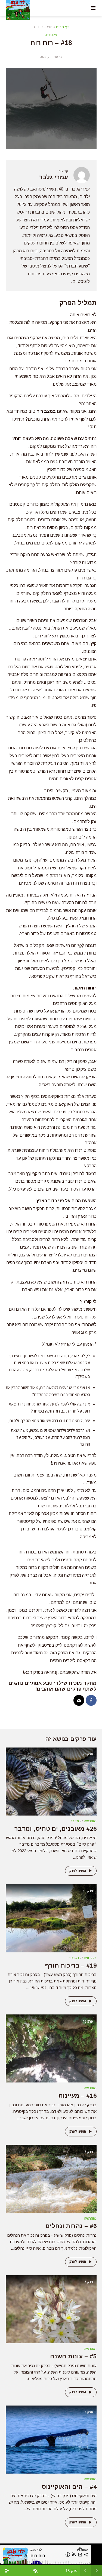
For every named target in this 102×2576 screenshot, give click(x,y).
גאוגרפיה (51, 35)
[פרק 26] (51, 1781)
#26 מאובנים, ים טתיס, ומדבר (55, 1829)
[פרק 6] (51, 2179)
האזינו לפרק (78, 1871)
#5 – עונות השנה (73, 2356)
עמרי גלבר (53, 177)
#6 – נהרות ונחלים (71, 2226)
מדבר (75, 1821)
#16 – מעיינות (78, 2096)
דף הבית (63, 27)
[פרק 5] (51, 2309)
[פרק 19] (51, 1918)
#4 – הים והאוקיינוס (69, 2487)
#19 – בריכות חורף (71, 1966)
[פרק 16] (51, 2048)
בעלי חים (90, 1958)
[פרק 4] (51, 2439)
